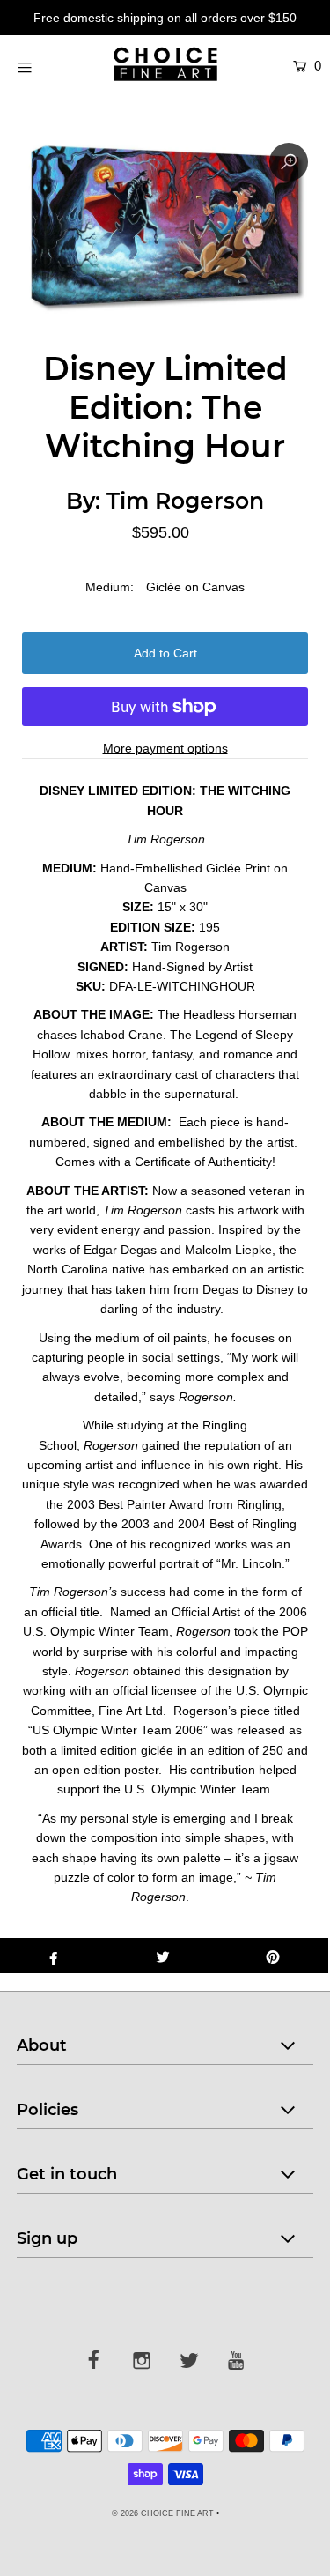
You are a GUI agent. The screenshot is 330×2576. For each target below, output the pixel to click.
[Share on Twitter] (163, 1956)
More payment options (165, 748)
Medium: (110, 587)
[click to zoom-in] (289, 162)
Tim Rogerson (185, 501)
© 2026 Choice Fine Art (163, 2513)
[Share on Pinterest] (273, 1956)
